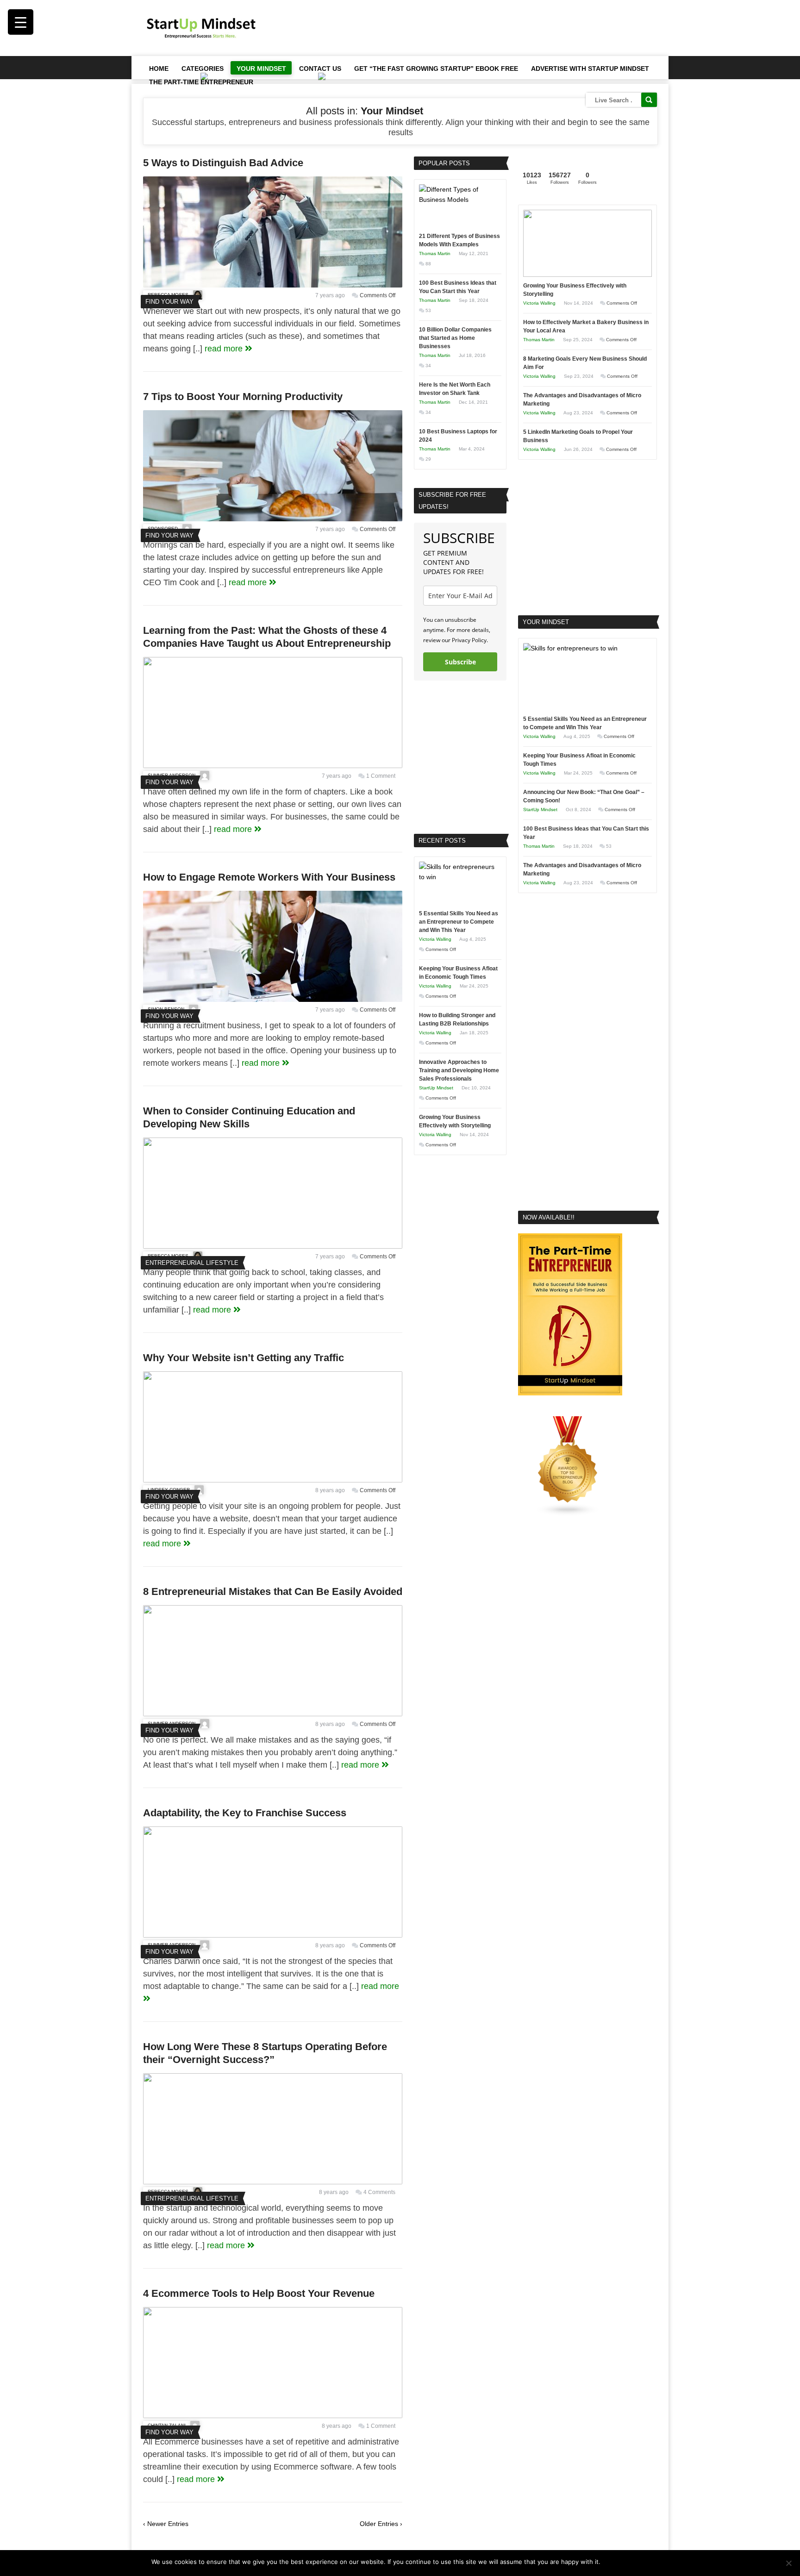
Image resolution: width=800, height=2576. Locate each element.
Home (159, 69)
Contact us (320, 69)
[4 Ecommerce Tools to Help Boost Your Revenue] (273, 2416)
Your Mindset (261, 69)
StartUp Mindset (436, 1088)
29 (428, 459)
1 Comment (381, 776)
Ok (609, 2562)
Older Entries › (381, 2524)
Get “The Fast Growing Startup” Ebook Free (436, 69)
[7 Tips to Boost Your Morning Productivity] (273, 519)
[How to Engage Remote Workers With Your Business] (273, 1000)
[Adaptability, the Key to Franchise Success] (273, 1935)
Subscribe (460, 662)
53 (428, 310)
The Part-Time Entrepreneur (201, 82)
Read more (633, 2562)
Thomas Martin (435, 253)
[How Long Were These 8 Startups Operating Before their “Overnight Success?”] (273, 2182)
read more (225, 349)
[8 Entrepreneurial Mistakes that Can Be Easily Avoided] (273, 1714)
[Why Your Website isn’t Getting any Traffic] (273, 1480)
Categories (203, 69)
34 (428, 366)
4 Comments (379, 2192)
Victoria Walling (435, 939)
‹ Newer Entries (166, 2524)
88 (428, 264)
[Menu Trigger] (21, 22)
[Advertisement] (488, 28)
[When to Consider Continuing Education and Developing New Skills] (273, 1246)
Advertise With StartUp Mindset (590, 69)
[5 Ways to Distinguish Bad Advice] (273, 285)
